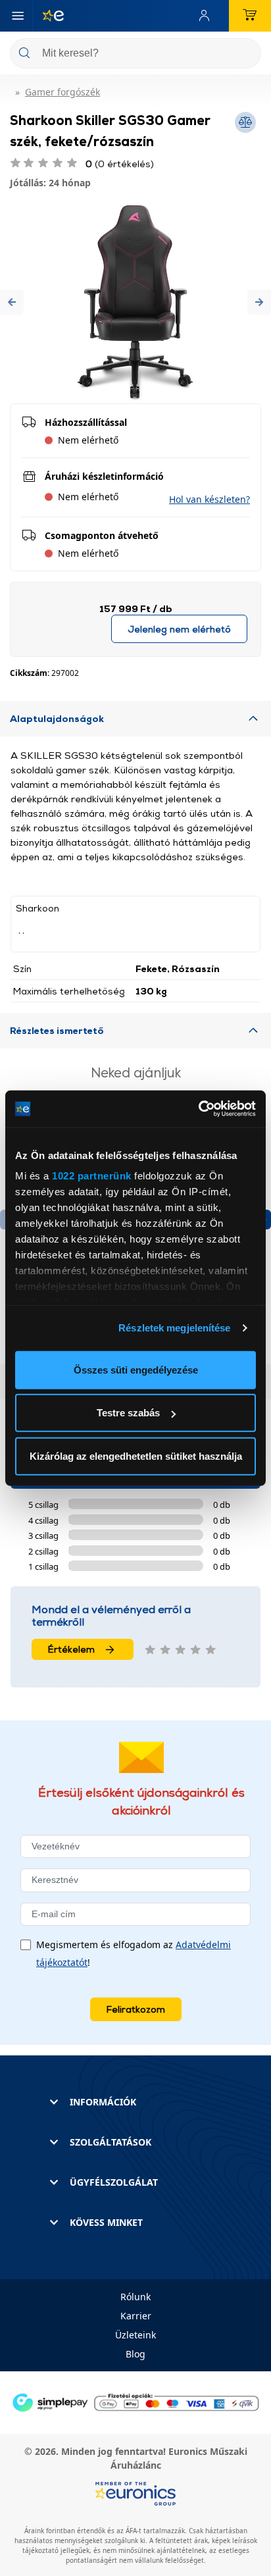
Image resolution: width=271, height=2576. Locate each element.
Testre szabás (128, 1413)
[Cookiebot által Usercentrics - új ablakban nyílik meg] (198, 1109)
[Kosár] (250, 16)
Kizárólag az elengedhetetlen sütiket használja (136, 1455)
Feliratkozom (136, 2009)
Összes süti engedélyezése (136, 1369)
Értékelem (71, 1649)
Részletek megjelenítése (174, 1328)
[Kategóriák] (18, 16)
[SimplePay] (135, 2401)
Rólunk (135, 2297)
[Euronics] (48, 16)
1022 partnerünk (92, 1176)
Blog (135, 2354)
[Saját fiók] (207, 16)
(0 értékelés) (120, 164)
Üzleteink (135, 2335)
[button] (12, 302)
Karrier (136, 2316)
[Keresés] (246, 54)
